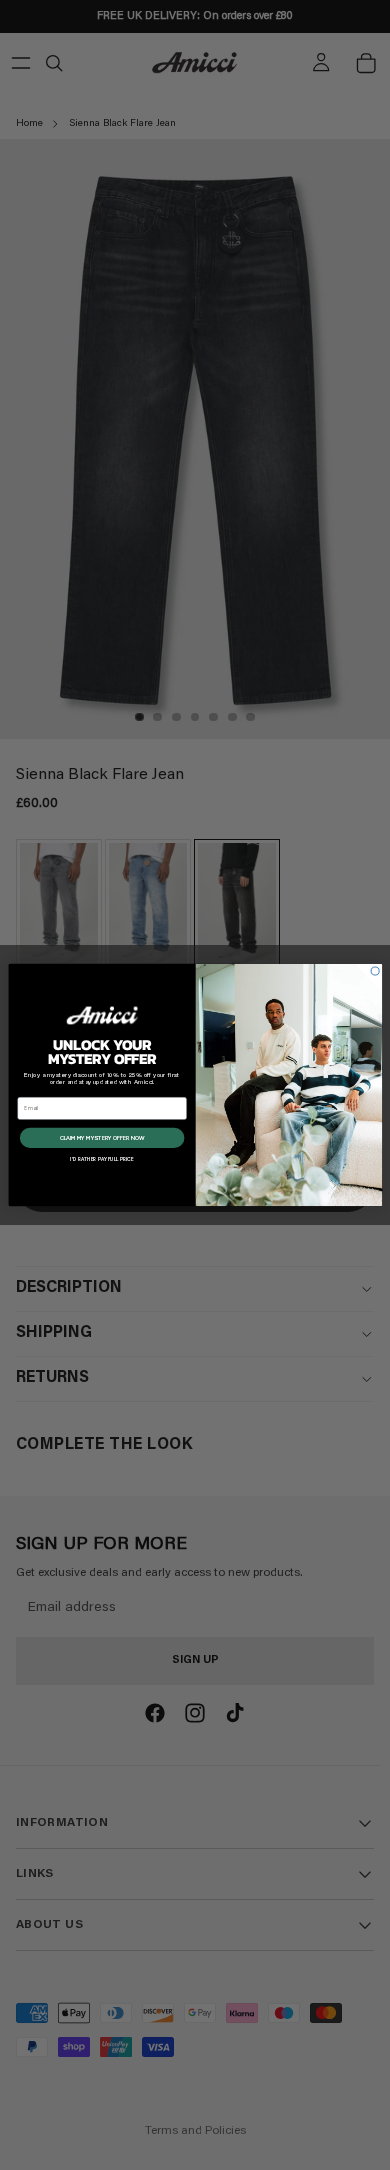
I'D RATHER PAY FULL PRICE (101, 1159)
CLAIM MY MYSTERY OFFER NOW (101, 1137)
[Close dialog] (375, 971)
